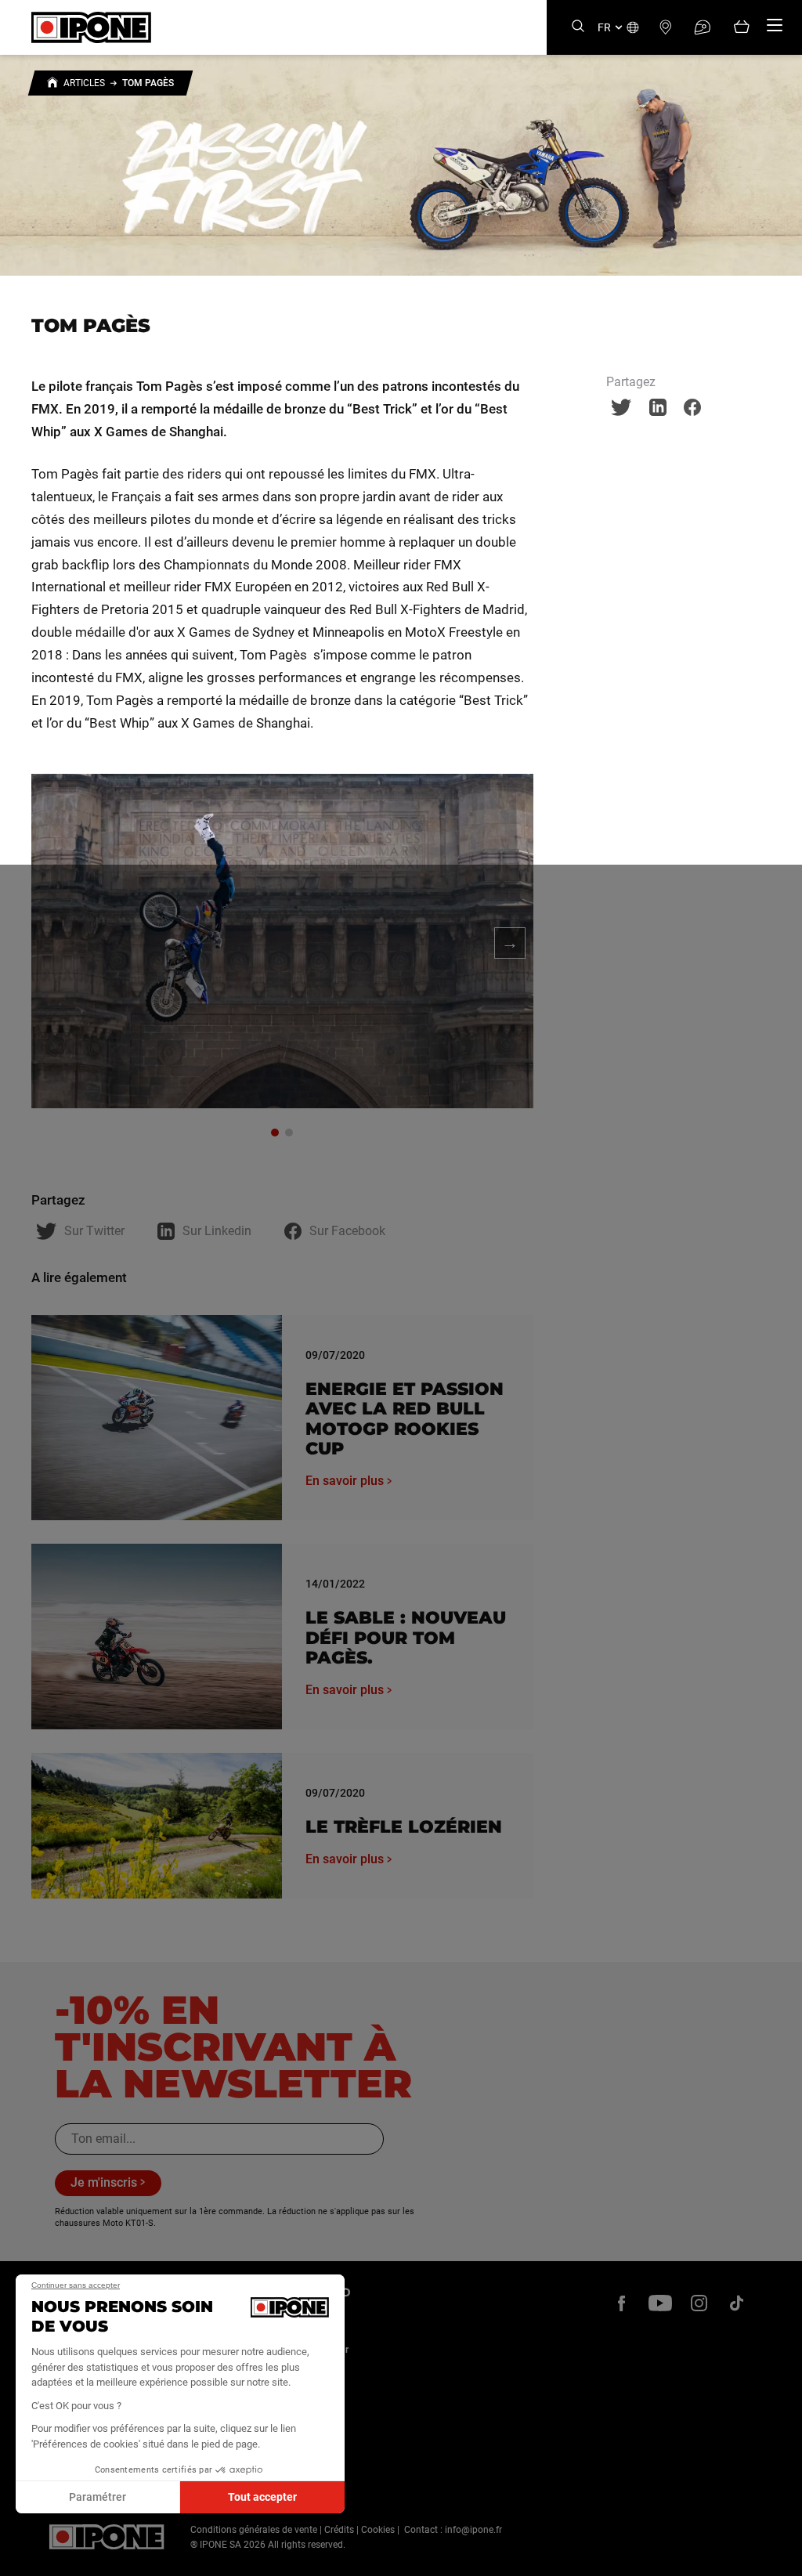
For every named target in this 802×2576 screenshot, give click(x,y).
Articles (84, 83)
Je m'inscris (104, 2182)
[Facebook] (622, 2303)
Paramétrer (98, 2497)
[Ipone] (107, 2537)
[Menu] (775, 25)
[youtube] (660, 2303)
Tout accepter (262, 2497)
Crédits (339, 2530)
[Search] (578, 27)
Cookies (378, 2530)
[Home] (52, 85)
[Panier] (742, 28)
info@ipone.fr (473, 2530)
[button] (23, 2559)
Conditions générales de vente (254, 2530)
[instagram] (699, 2303)
